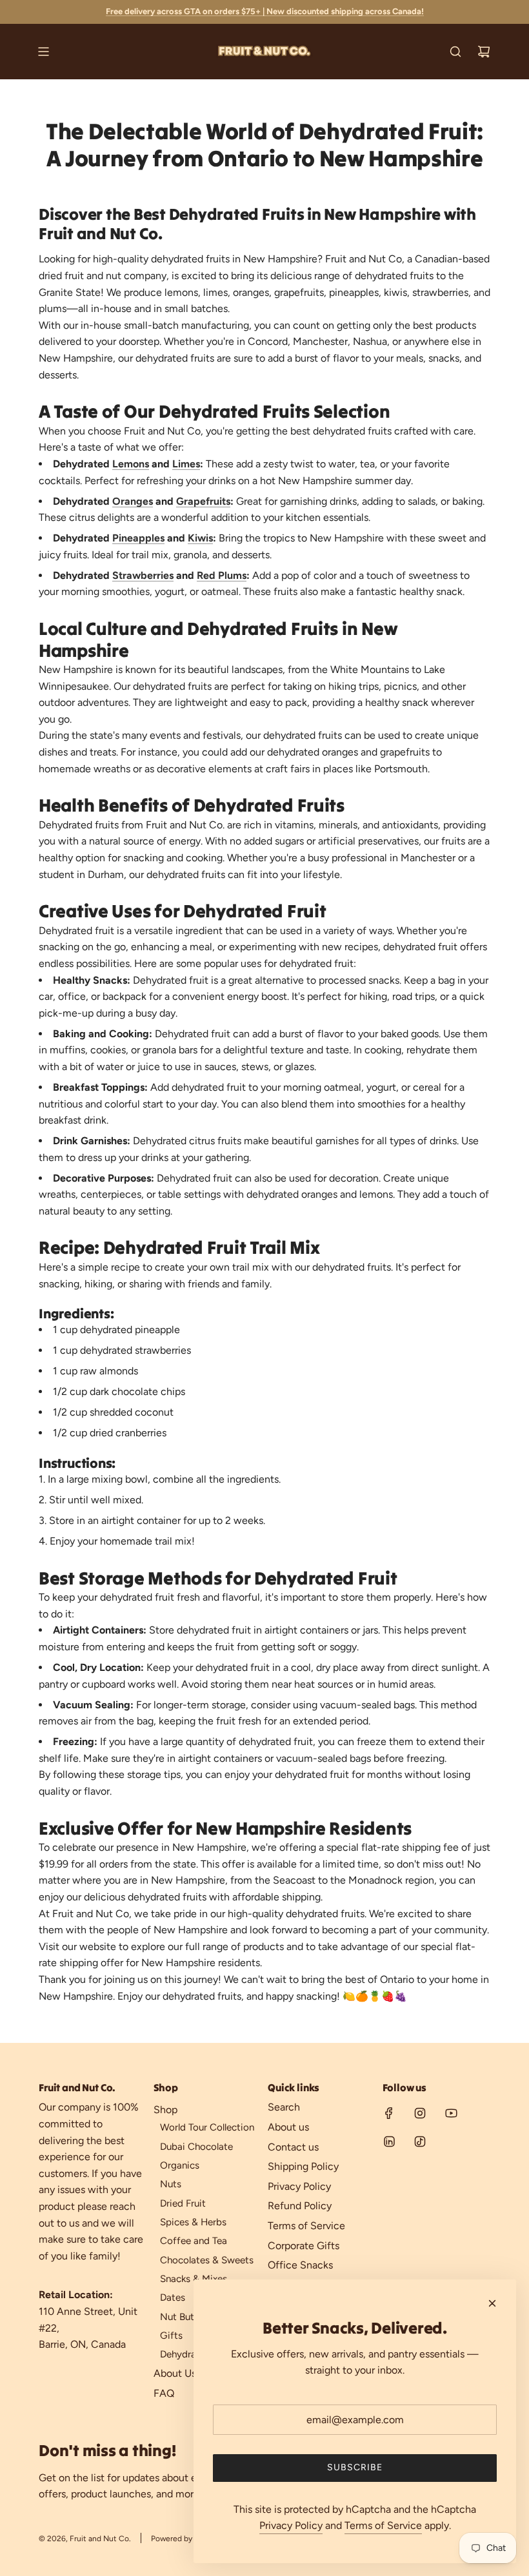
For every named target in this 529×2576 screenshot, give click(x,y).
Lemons (131, 464)
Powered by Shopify (186, 2539)
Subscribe (355, 2467)
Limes (186, 464)
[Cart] (484, 52)
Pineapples (138, 538)
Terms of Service (383, 2525)
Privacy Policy (291, 2525)
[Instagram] (420, 2113)
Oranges (133, 501)
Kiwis (200, 538)
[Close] (492, 2303)
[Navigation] (43, 52)
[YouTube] (451, 2113)
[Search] (455, 52)
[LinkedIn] (389, 2142)
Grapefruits (203, 501)
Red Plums (222, 575)
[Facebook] (389, 2113)
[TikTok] (420, 2142)
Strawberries (143, 575)
